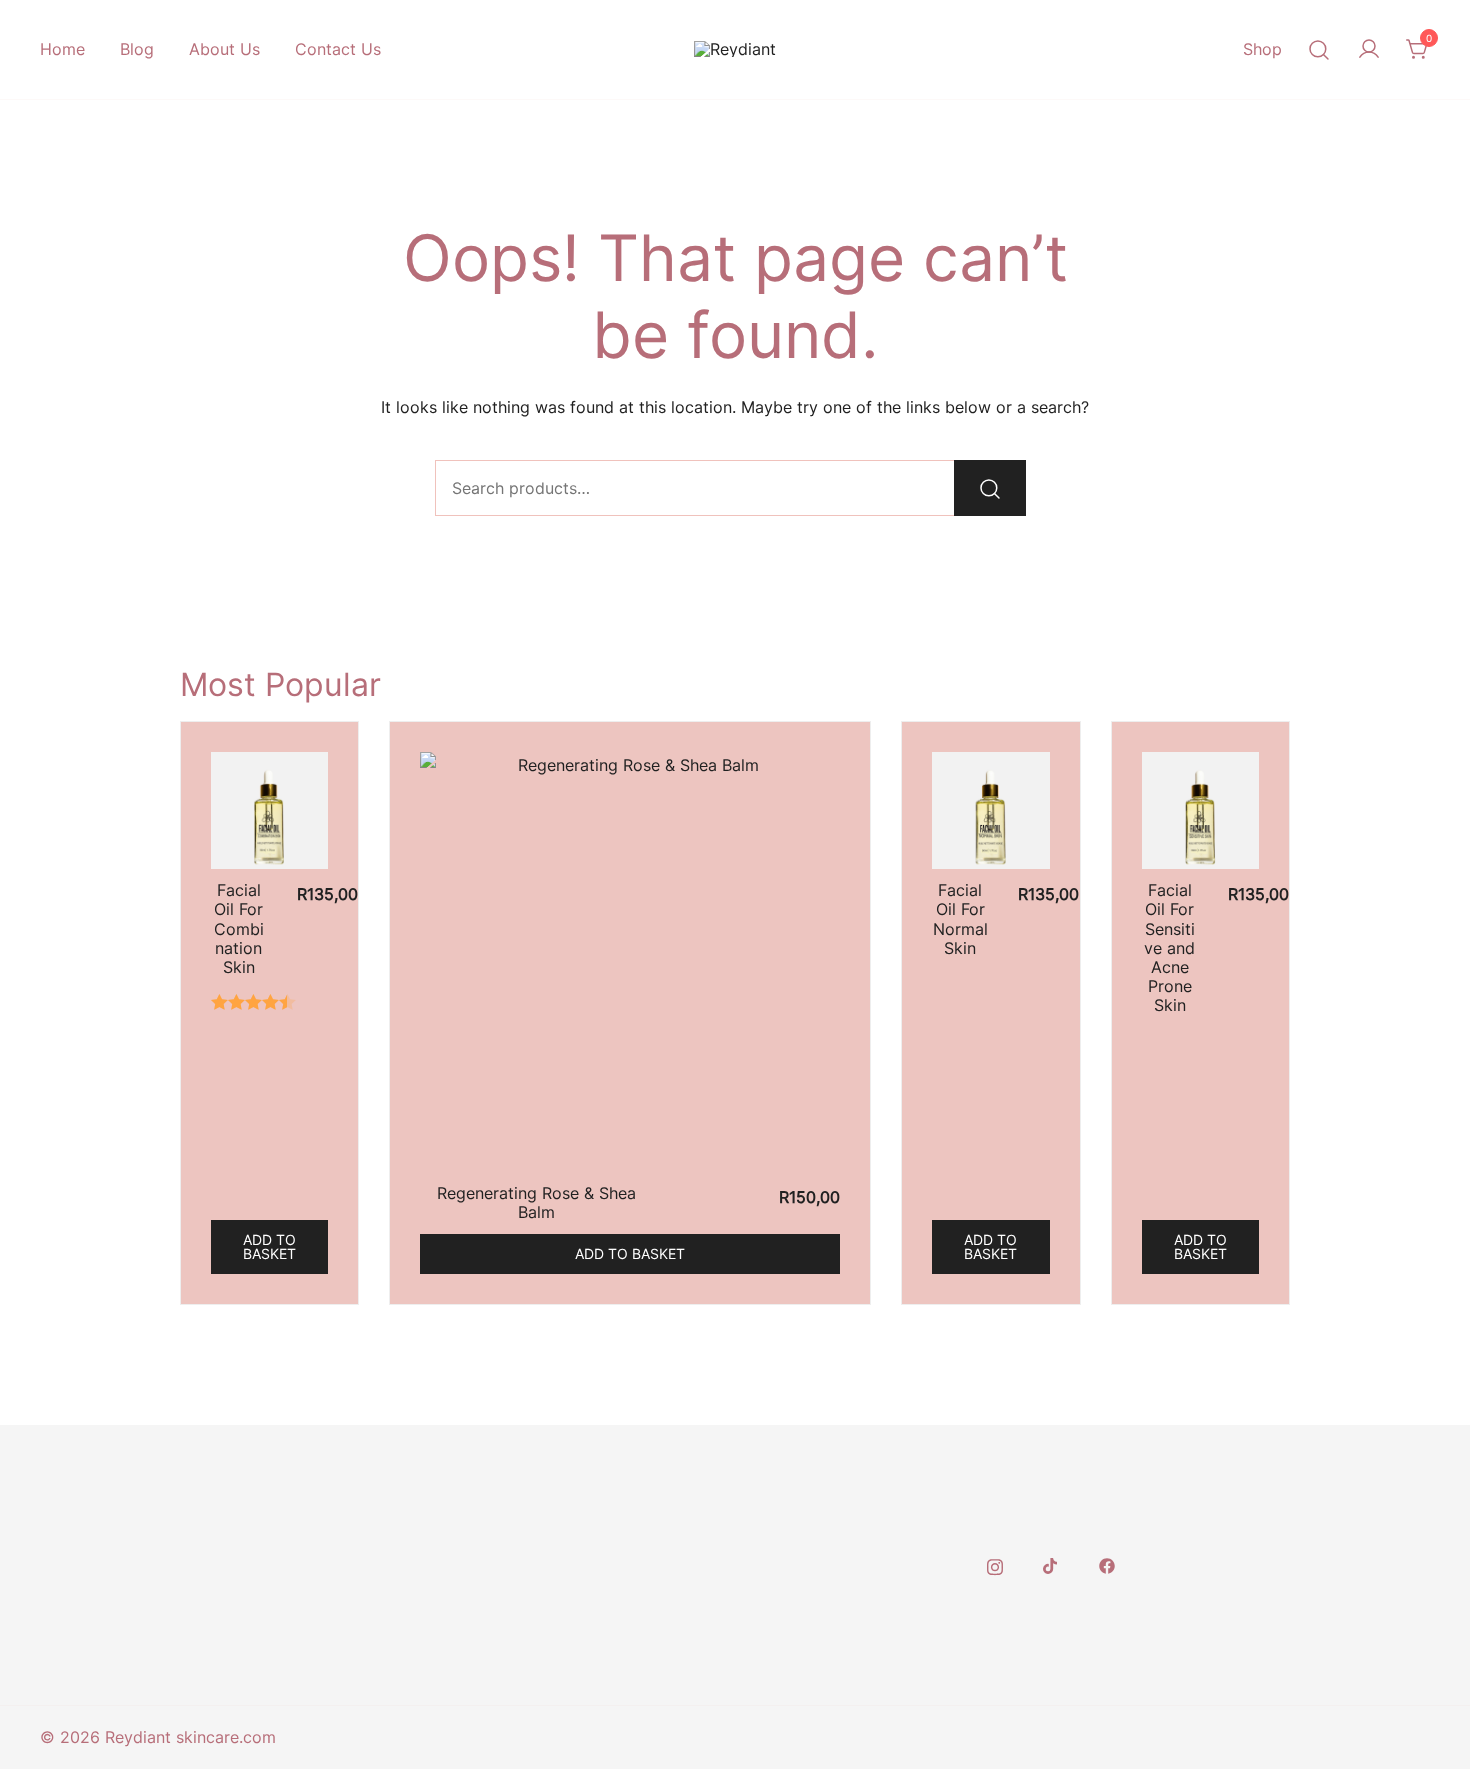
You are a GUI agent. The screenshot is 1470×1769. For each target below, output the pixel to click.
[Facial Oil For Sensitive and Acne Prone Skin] (1200, 810)
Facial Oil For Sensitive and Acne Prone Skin (1169, 947)
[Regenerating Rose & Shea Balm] (630, 962)
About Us (224, 49)
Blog (137, 49)
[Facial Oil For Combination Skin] (269, 810)
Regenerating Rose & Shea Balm (536, 1202)
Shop (1262, 49)
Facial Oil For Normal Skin (960, 919)
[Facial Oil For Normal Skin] (990, 810)
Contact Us (338, 49)
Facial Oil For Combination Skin (239, 928)
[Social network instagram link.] (995, 1565)
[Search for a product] (1319, 49)
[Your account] (1369, 50)
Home (62, 49)
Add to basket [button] (269, 1246)
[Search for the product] (990, 488)
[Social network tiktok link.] (1051, 1565)
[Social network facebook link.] (1107, 1565)
